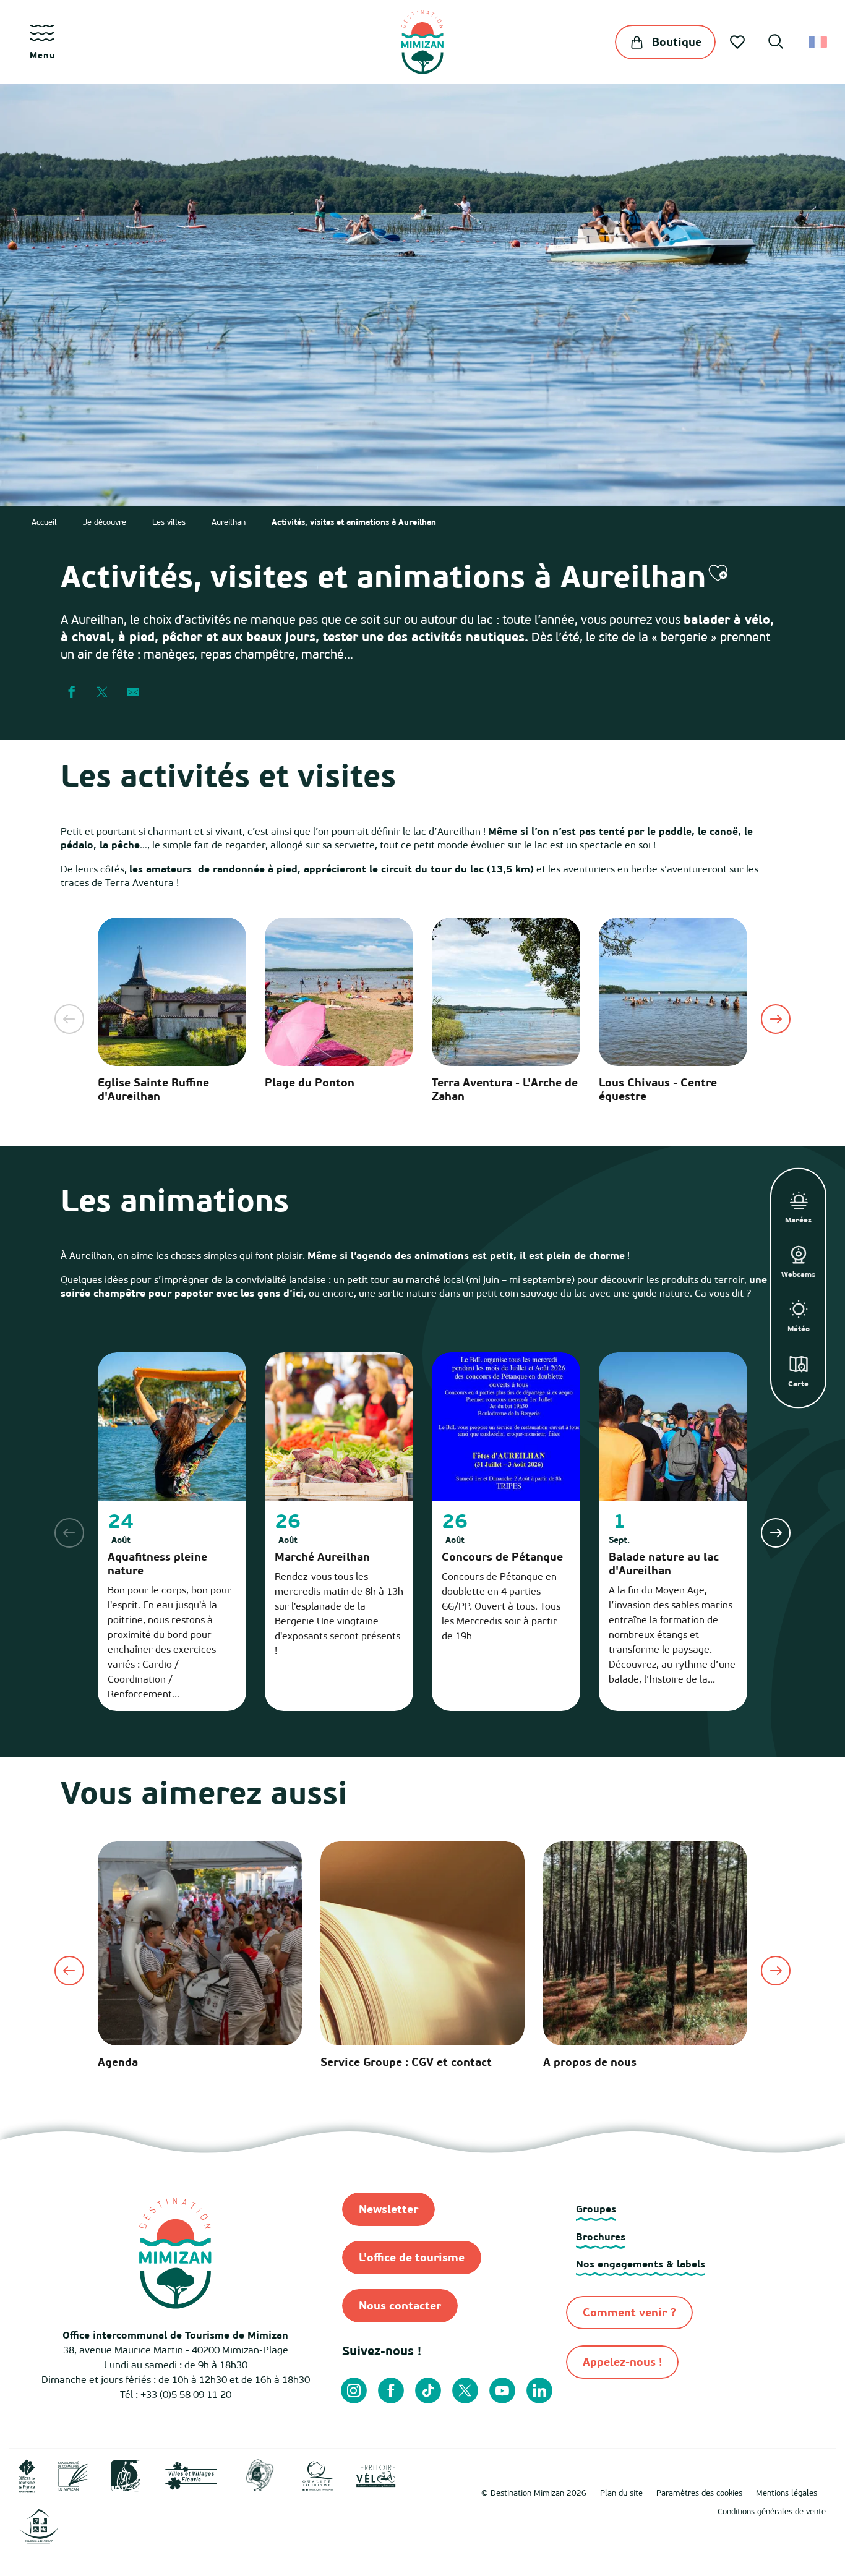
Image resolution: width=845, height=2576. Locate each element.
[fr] (819, 42)
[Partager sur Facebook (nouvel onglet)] (71, 693)
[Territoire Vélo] (376, 2475)
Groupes (596, 2209)
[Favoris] (739, 42)
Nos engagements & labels (641, 2264)
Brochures (601, 2237)
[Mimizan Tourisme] (422, 42)
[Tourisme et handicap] (39, 2526)
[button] (776, 43)
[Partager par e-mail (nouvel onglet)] (133, 693)
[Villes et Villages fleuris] (191, 2475)
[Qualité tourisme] (318, 2475)
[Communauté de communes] (73, 2475)
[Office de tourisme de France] (27, 2475)
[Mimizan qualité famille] (260, 2475)
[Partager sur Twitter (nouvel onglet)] (102, 693)
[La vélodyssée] (127, 2475)
